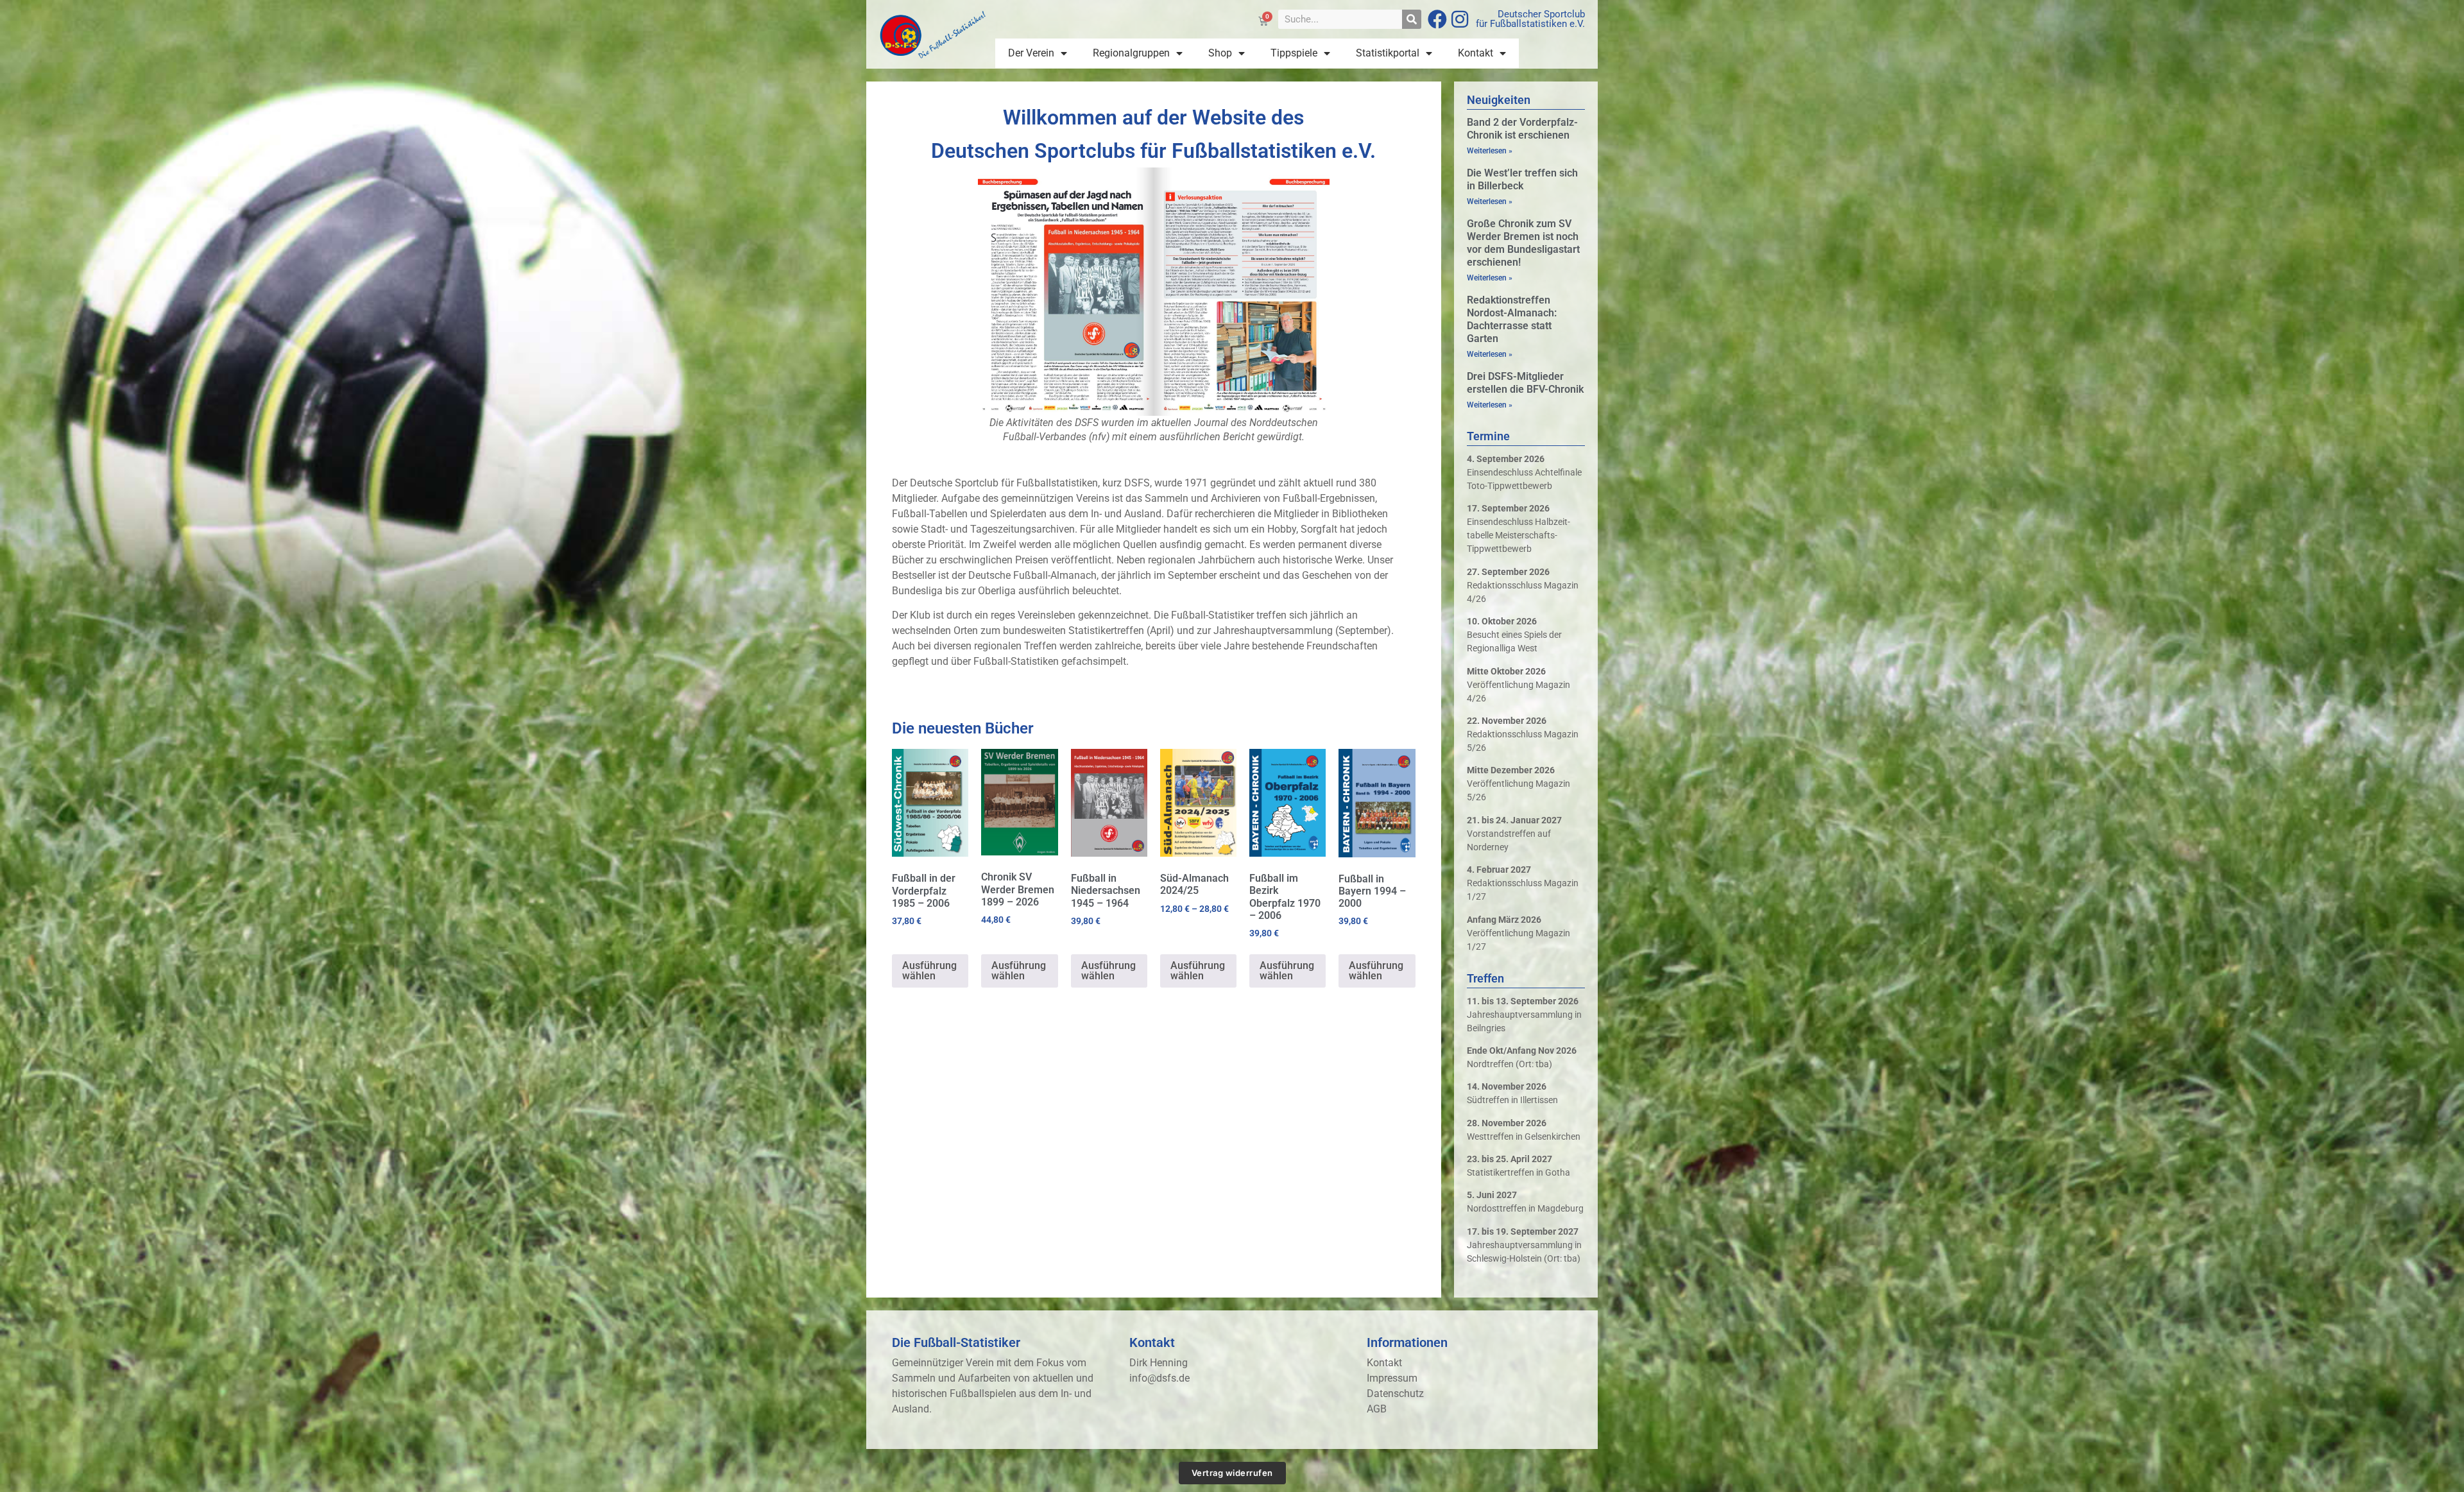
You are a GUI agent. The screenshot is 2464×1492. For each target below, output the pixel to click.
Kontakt (1476, 53)
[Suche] (1412, 19)
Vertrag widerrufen (1232, 1473)
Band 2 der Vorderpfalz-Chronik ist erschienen (1522, 129)
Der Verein (1031, 53)
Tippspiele (1294, 53)
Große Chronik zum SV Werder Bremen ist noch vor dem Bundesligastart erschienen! (1523, 243)
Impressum (1392, 1378)
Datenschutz (1395, 1393)
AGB (1377, 1409)
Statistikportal (1388, 53)
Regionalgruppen (1131, 53)
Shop (1220, 53)
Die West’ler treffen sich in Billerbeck (1522, 179)
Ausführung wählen (929, 971)
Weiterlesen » (1490, 151)
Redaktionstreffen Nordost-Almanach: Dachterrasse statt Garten (1512, 319)
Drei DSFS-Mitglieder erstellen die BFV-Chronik (1525, 383)
